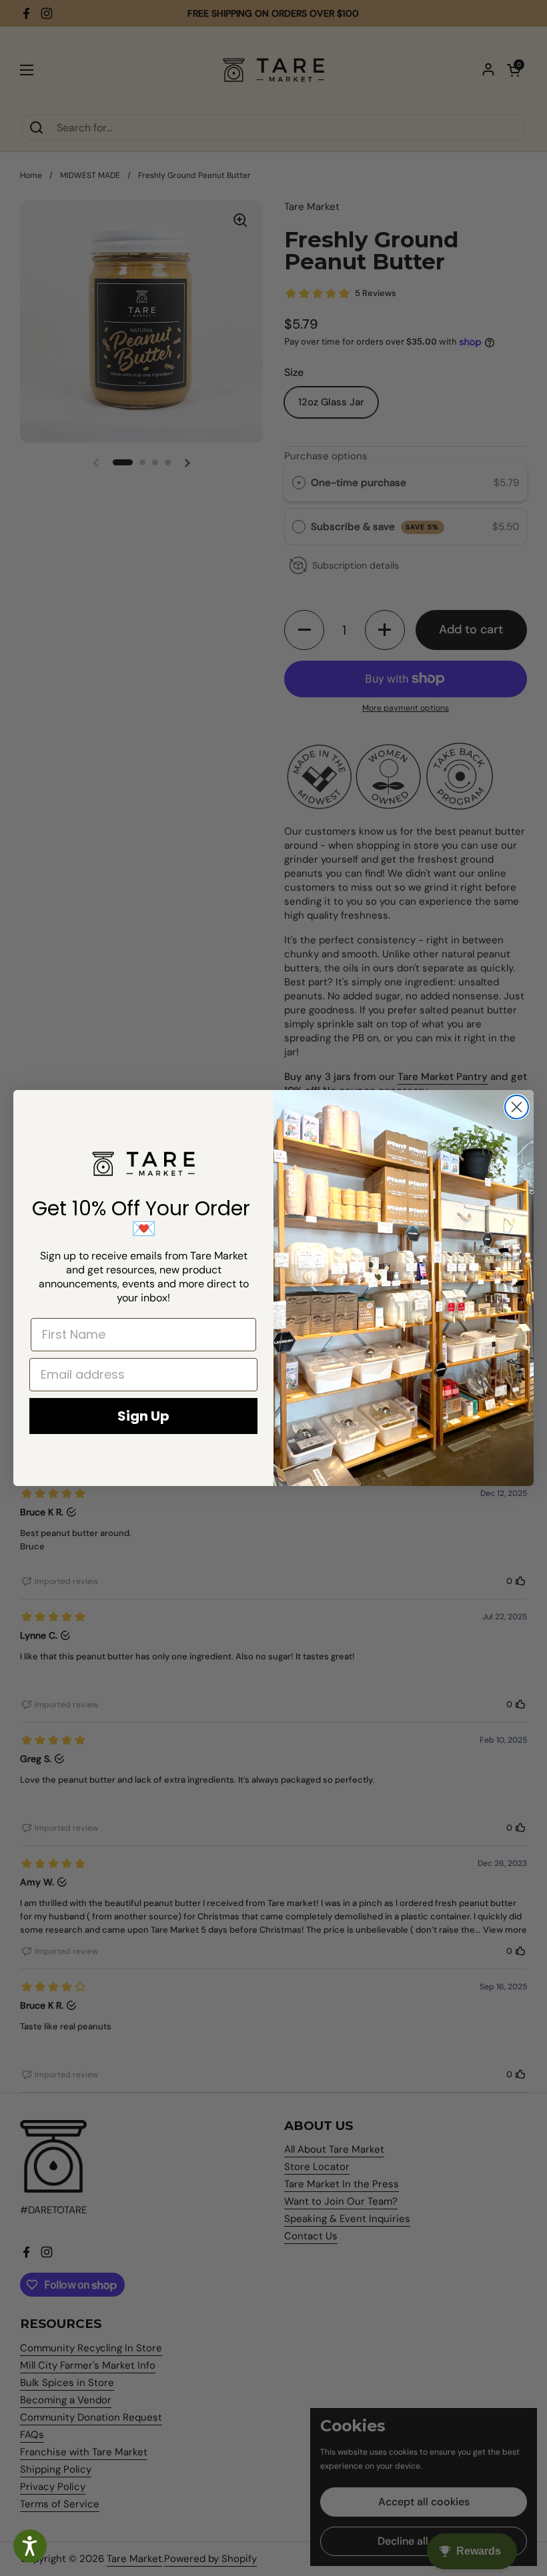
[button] (30, 2546)
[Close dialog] (517, 1107)
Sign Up (143, 1416)
